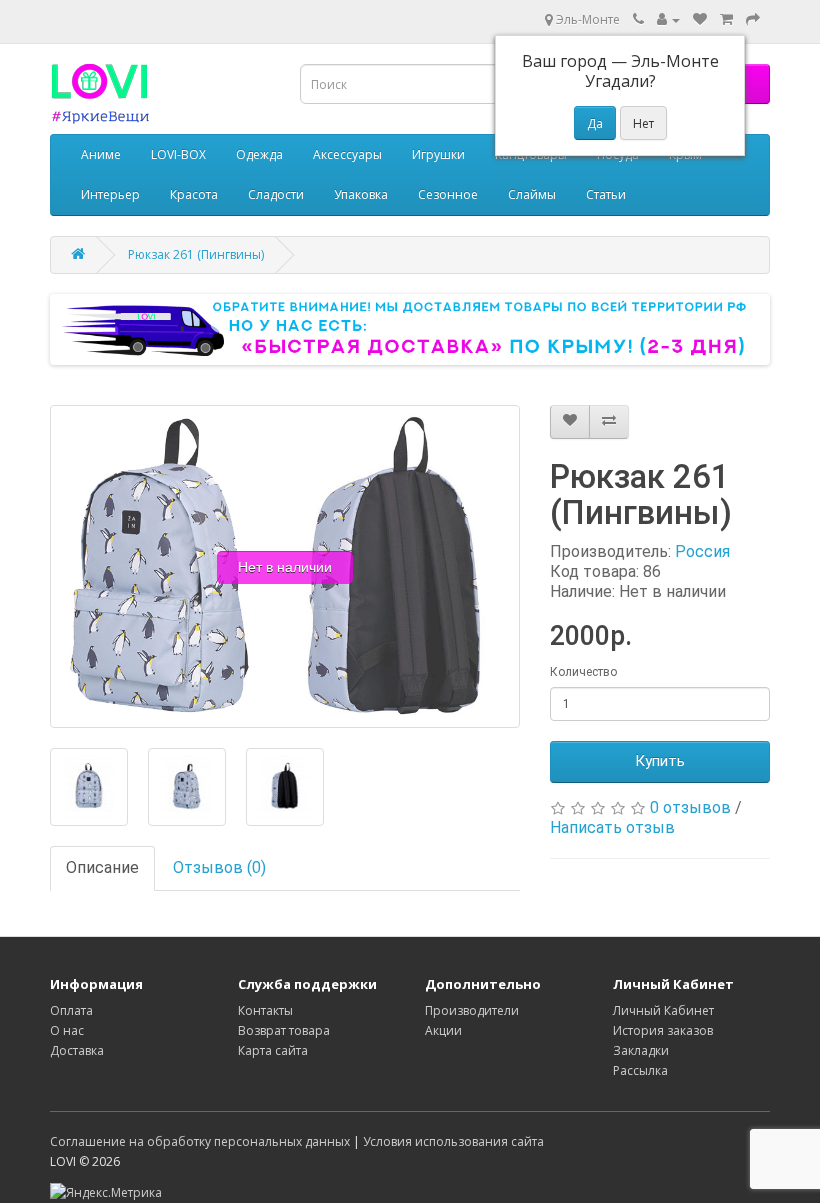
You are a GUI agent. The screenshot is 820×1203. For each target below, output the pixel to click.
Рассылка (640, 1070)
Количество (583, 672)
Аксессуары (347, 154)
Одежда (259, 154)
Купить (660, 761)
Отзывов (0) (219, 867)
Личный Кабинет (663, 1010)
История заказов (663, 1030)
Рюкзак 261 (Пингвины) (196, 254)
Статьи (606, 194)
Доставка (77, 1050)
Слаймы (532, 194)
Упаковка (361, 194)
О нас (67, 1030)
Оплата (71, 1010)
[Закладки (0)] (700, 19)
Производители (472, 1010)
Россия (702, 551)
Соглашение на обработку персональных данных (200, 1141)
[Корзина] (726, 19)
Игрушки (438, 154)
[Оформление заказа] (753, 19)
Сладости (276, 194)
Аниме (101, 154)
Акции (443, 1030)
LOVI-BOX (178, 154)
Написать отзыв (612, 827)
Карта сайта (273, 1050)
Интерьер (110, 194)
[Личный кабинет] (668, 19)
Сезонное (448, 194)
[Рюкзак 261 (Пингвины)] (89, 787)
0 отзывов (690, 807)
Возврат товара (284, 1030)
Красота (194, 194)
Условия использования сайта (453, 1141)
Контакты (265, 1010)
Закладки (641, 1050)
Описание (102, 867)
